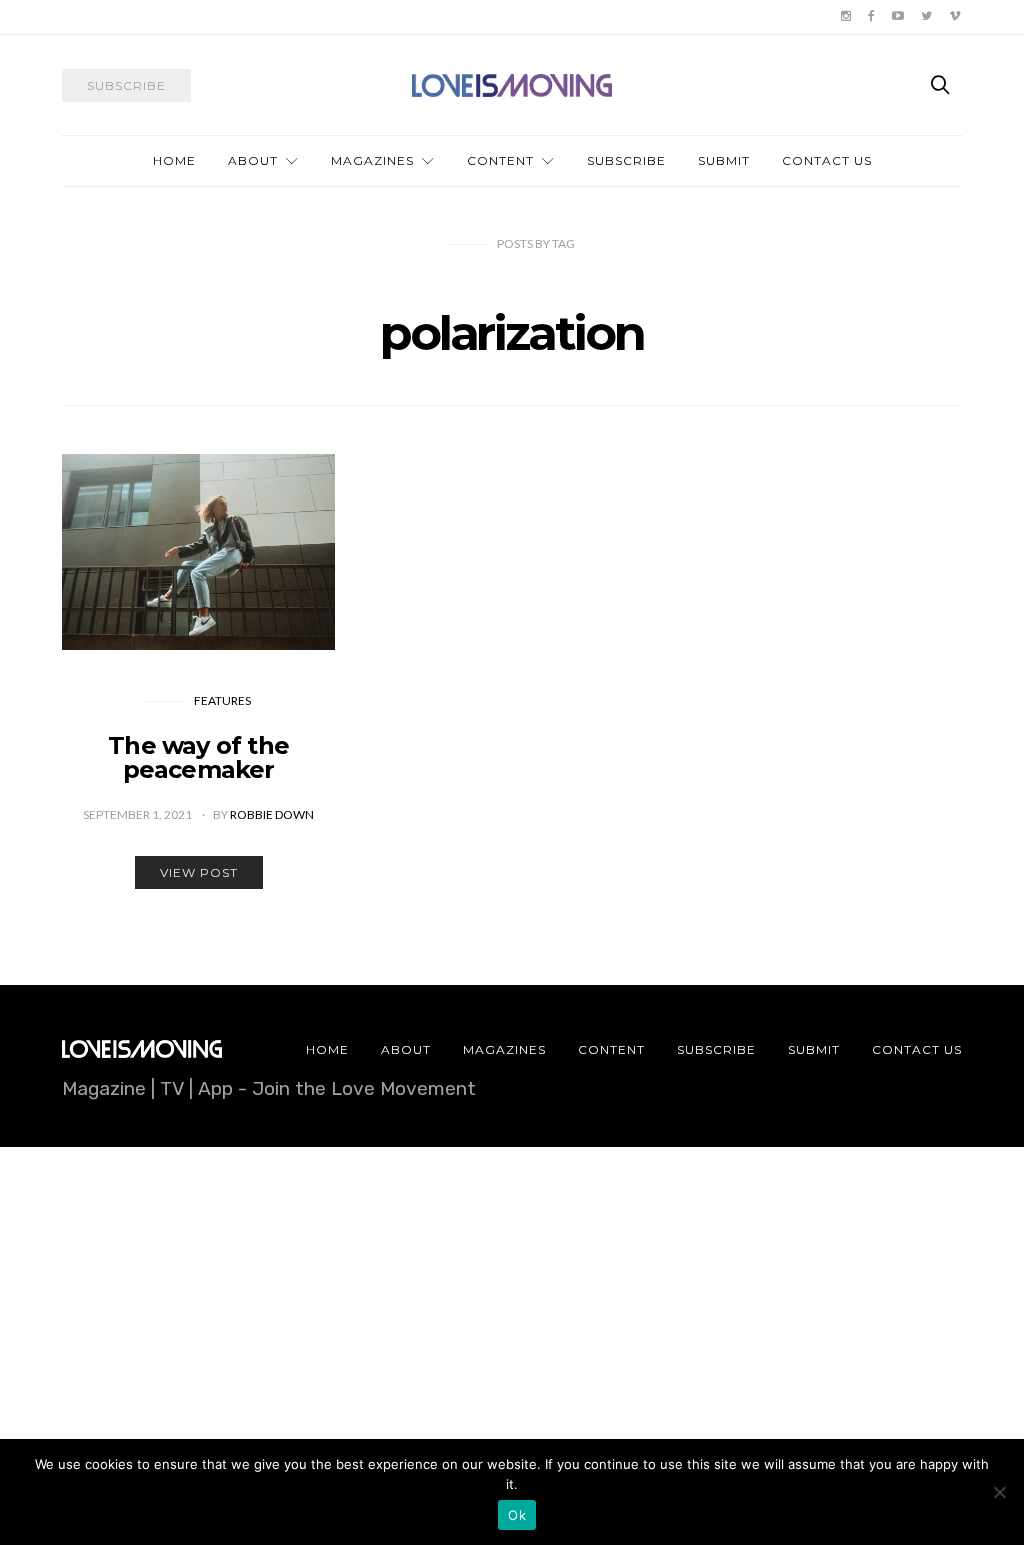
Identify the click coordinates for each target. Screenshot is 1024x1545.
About (253, 160)
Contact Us (827, 160)
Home (174, 160)
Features (222, 700)
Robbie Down (272, 814)
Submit (724, 160)
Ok (517, 1515)
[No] (999, 1492)
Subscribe (626, 160)
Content (500, 160)
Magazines (372, 160)
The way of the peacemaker (198, 757)
